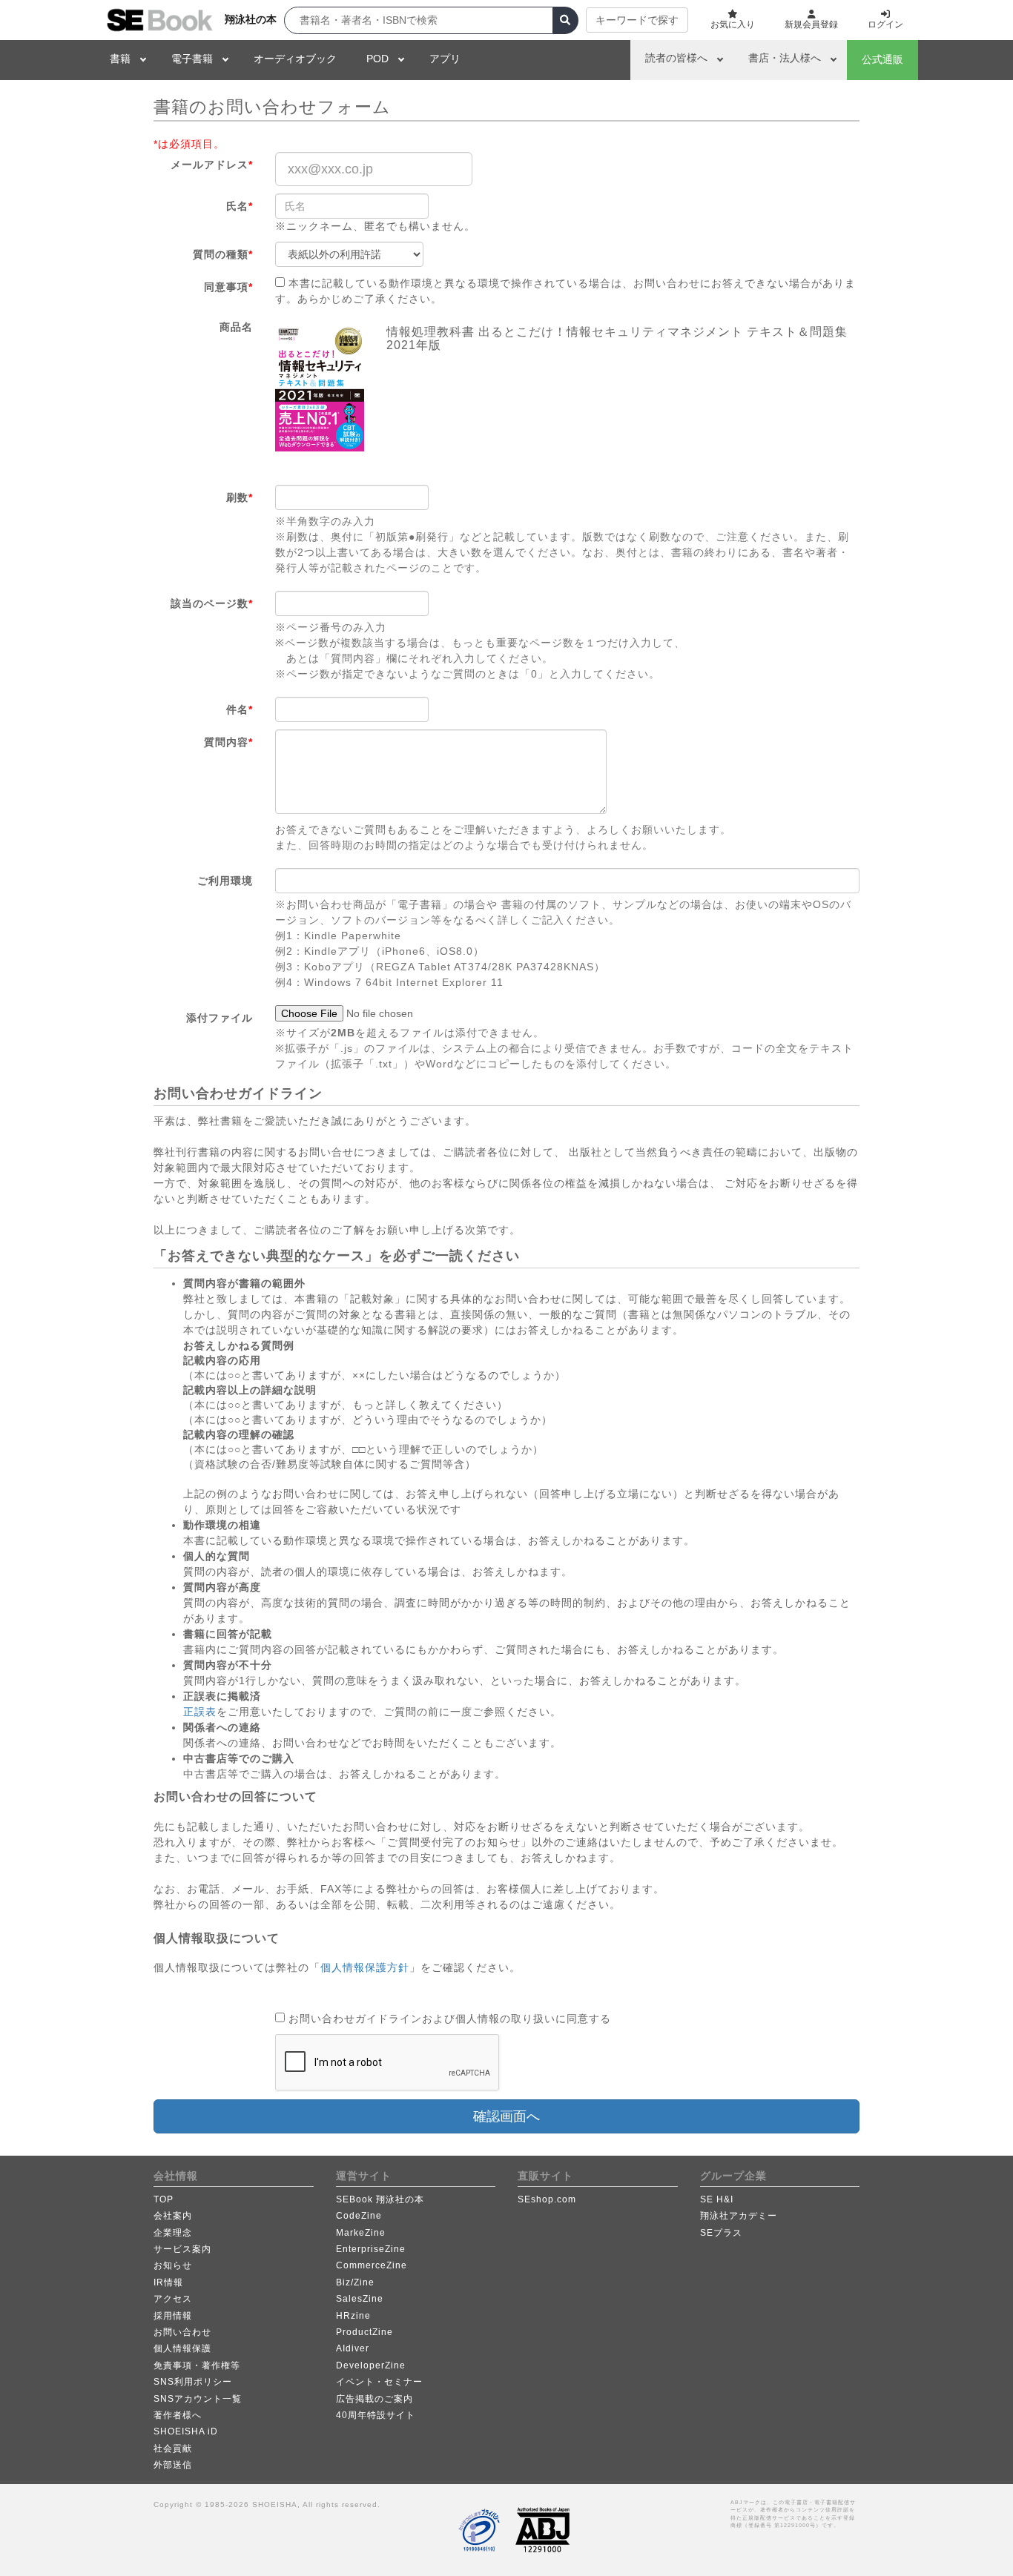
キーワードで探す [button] (637, 20)
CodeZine (359, 2216)
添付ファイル (220, 1018)
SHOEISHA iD (186, 2431)
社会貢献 (173, 2448)
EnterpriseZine (371, 2249)
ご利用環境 (225, 881)
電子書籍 (192, 59)
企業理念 (173, 2233)
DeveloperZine (371, 2365)
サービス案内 (182, 2249)
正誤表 (200, 1712)
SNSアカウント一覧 (198, 2399)
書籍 (120, 59)
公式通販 (882, 59)
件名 (240, 709)
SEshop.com (547, 2199)
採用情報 (173, 2316)
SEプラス (721, 2233)
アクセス (173, 2299)
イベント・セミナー (379, 2382)
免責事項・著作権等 (197, 2365)
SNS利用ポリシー (193, 2382)
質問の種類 (223, 254)
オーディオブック (295, 59)
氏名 (240, 206)
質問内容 (228, 742)
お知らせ (173, 2265)
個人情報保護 (182, 2348)
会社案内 (173, 2216)
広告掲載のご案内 (374, 2399)
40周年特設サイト (376, 2415)
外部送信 (173, 2465)
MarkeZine (361, 2233)
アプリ (445, 59)
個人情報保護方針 (365, 1967)
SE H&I (717, 2199)
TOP (164, 2199)
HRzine (353, 2316)
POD (377, 59)
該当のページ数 (212, 603)
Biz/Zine (355, 2282)
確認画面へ (506, 2116)
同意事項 (228, 287)
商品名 (236, 327)
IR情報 (168, 2282)
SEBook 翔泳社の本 (380, 2199)
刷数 (240, 497)
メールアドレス (212, 165)
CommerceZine (372, 2265)
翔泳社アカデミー (739, 2216)
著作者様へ (178, 2415)
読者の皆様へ (676, 58)
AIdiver (353, 2348)
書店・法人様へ (785, 58)
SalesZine (360, 2299)
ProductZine (364, 2332)
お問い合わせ (182, 2332)
